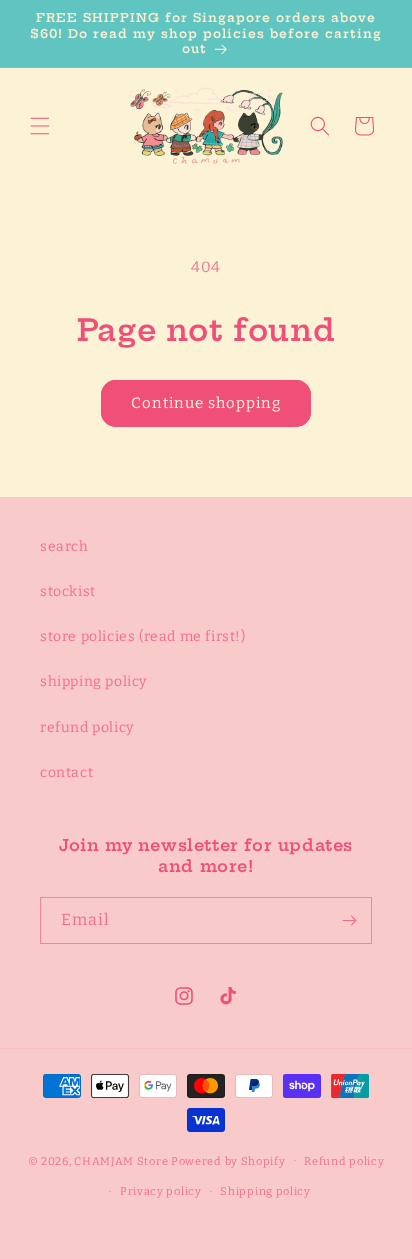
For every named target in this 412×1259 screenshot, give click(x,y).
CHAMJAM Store (121, 1160)
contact (66, 772)
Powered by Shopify (228, 1160)
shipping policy (93, 681)
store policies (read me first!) (143, 636)
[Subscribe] (349, 920)
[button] (40, 126)
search (64, 546)
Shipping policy (265, 1191)
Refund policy (344, 1161)
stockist (68, 591)
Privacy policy (161, 1191)
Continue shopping (206, 403)
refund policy (87, 727)
